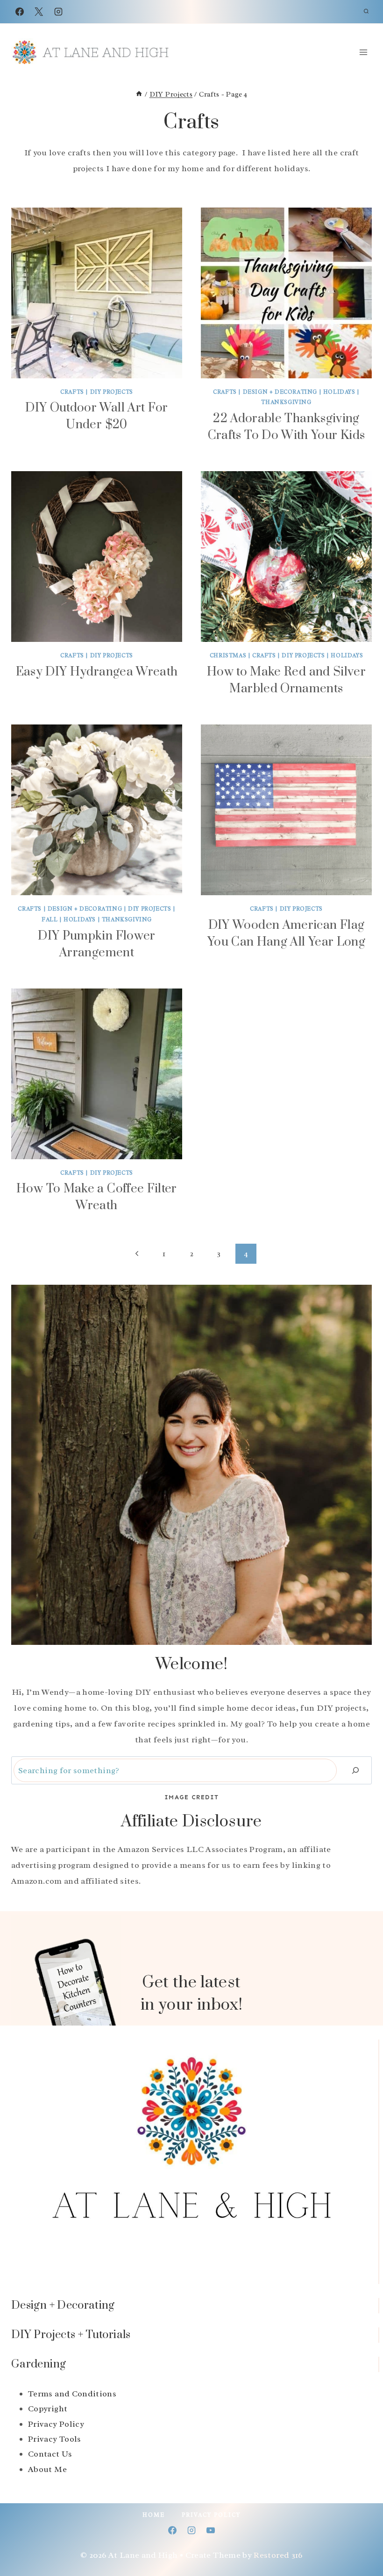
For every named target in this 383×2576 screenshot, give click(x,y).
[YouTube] (211, 2530)
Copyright (48, 2409)
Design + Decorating (280, 392)
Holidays (339, 392)
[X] (39, 12)
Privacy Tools (55, 2439)
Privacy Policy (56, 2424)
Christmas (228, 655)
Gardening (39, 2364)
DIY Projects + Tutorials (71, 2335)
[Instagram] (58, 12)
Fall (50, 919)
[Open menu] (363, 52)
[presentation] (97, 293)
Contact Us (50, 2454)
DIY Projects (112, 392)
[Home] (139, 94)
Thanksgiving (286, 402)
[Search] (355, 1771)
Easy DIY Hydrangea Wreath (97, 672)
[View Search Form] (366, 12)
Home (154, 2515)
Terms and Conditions (72, 2394)
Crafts (72, 392)
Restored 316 (278, 2555)
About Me (47, 2469)
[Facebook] (20, 12)
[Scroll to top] (361, 2540)
